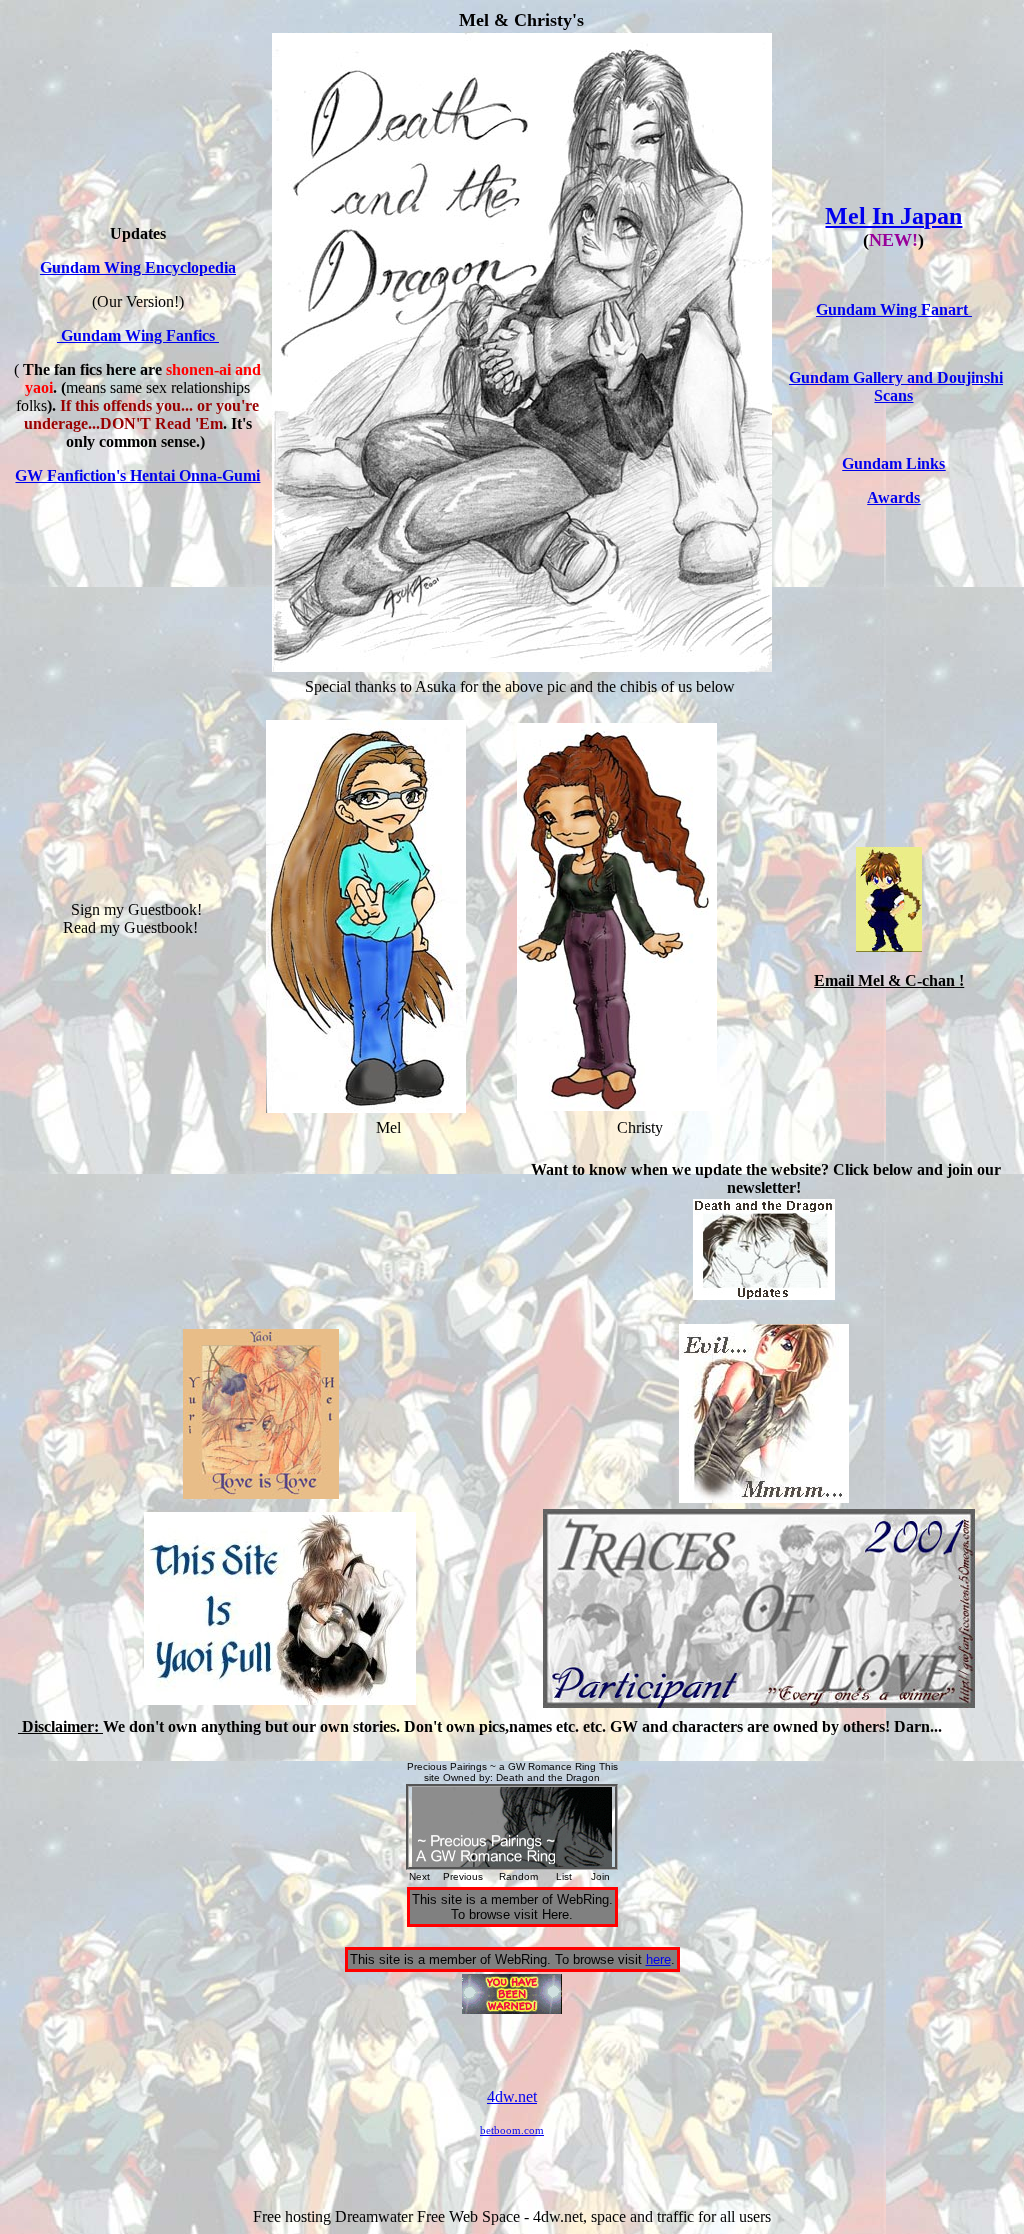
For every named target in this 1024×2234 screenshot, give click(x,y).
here (658, 1959)
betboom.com (512, 2130)
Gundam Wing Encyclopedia (138, 267)
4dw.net (512, 2096)
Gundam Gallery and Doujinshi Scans (896, 386)
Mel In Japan (893, 216)
